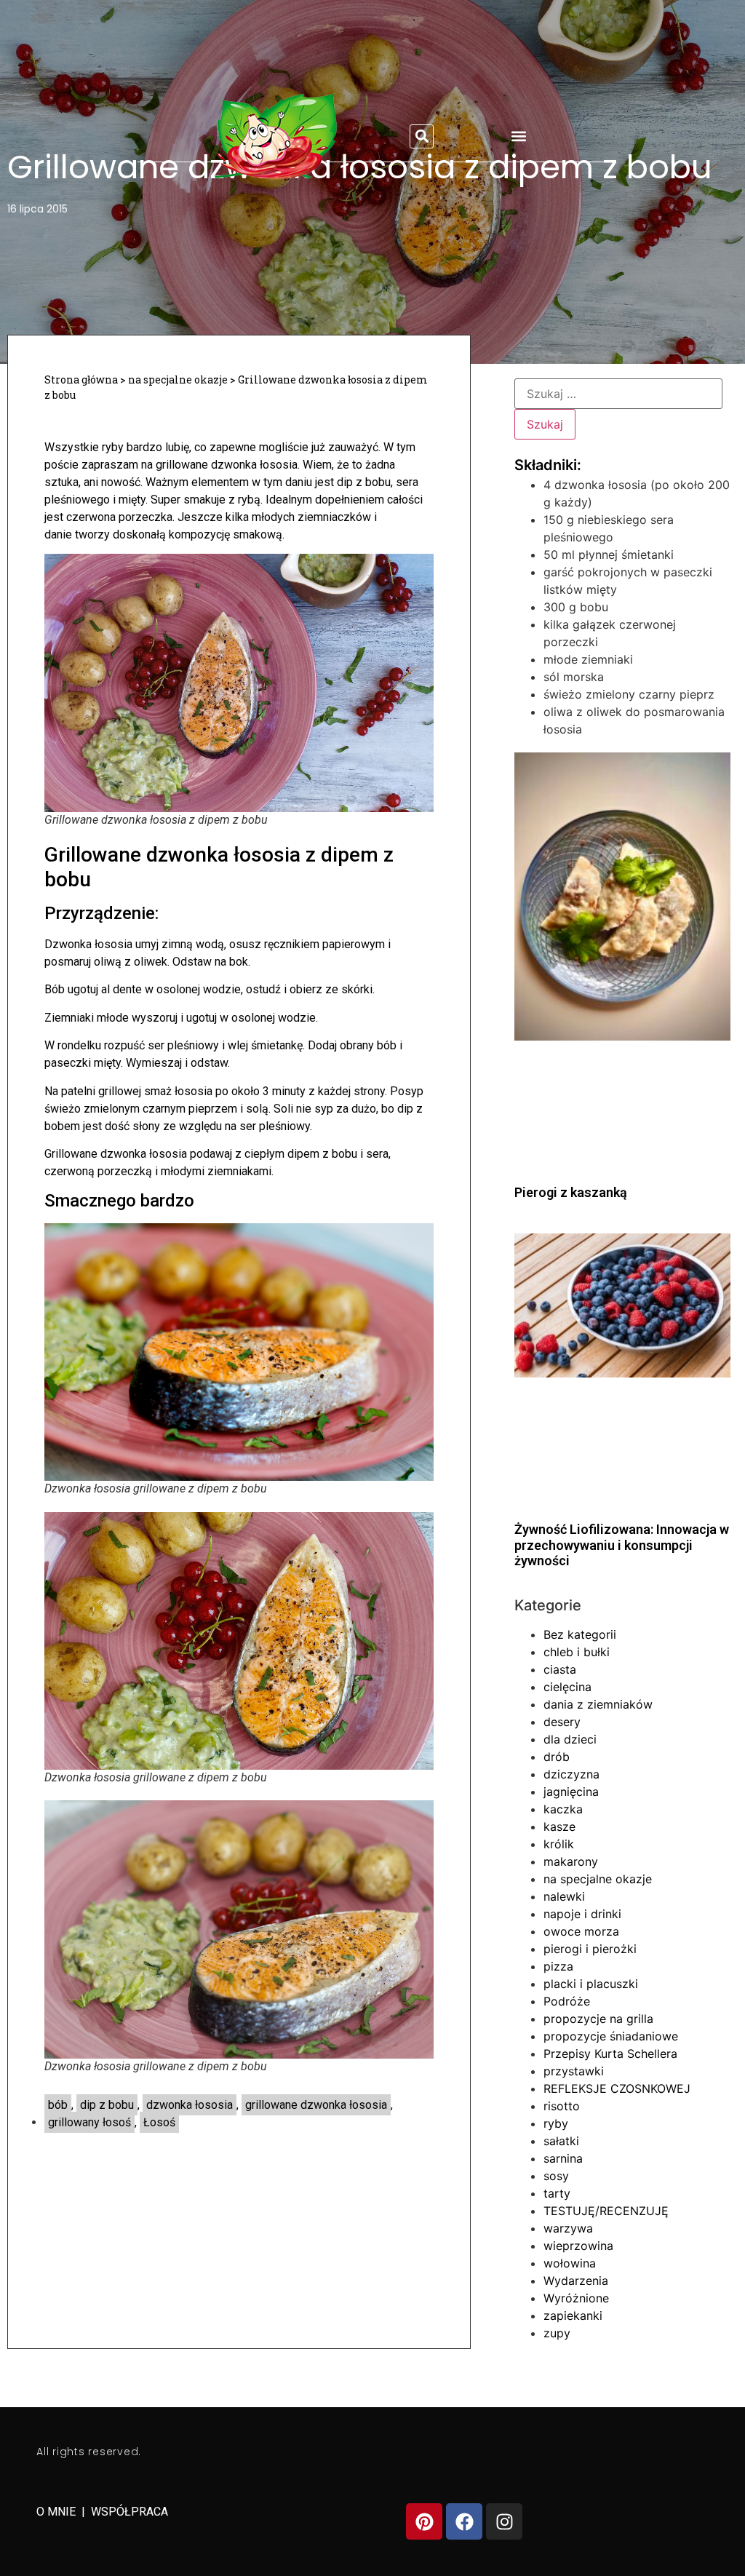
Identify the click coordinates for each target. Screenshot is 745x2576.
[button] (422, 136)
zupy (557, 2333)
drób (557, 1757)
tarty (557, 2193)
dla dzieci (570, 1739)
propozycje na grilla (598, 2019)
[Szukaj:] (618, 394)
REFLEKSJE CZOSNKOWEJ (617, 2088)
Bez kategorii (580, 1634)
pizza (558, 1966)
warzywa (568, 2228)
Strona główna (81, 379)
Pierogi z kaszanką (571, 1192)
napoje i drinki (582, 1914)
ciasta (560, 1669)
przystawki (574, 2071)
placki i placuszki (591, 1984)
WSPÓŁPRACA (130, 2512)
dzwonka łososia (190, 2105)
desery (562, 1722)
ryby (556, 2123)
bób (58, 2105)
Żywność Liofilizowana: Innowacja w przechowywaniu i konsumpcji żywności (622, 1545)
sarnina (563, 2158)
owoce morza (581, 1931)
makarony (571, 1861)
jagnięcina (571, 1792)
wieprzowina (578, 2246)
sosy (556, 2176)
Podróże (567, 2001)
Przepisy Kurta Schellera (610, 2054)
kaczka (563, 1809)
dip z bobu (107, 2105)
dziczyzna (571, 1774)
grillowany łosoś (89, 2122)
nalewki (564, 1896)
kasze (559, 1826)
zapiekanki (573, 2315)
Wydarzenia (576, 2281)
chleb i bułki (577, 1652)
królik (559, 1844)
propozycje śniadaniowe (611, 2036)
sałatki (561, 2141)
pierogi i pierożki (590, 1949)
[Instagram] (504, 2521)
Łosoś (159, 2122)
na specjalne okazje (178, 379)
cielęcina (567, 1687)
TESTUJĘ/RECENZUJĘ (606, 2211)
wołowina (570, 2263)
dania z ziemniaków (598, 1704)
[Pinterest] (424, 2521)
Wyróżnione (576, 2298)
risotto (562, 2106)
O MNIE (57, 2512)
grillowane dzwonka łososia (316, 2105)
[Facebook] (464, 2521)
